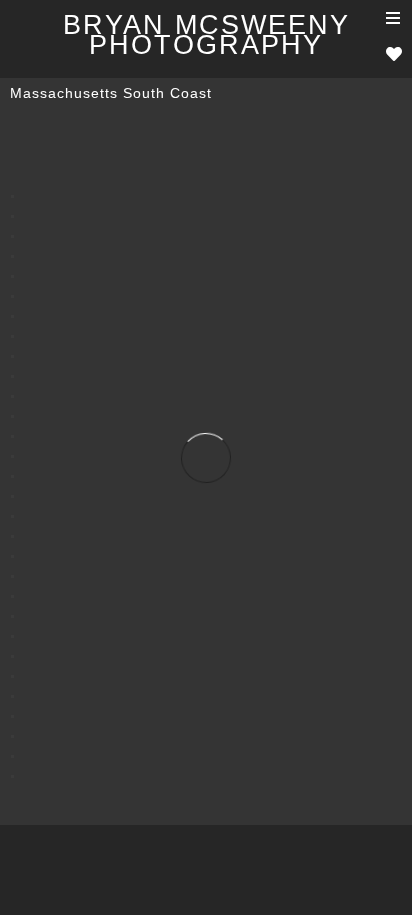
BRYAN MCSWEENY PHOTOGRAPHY (206, 35)
